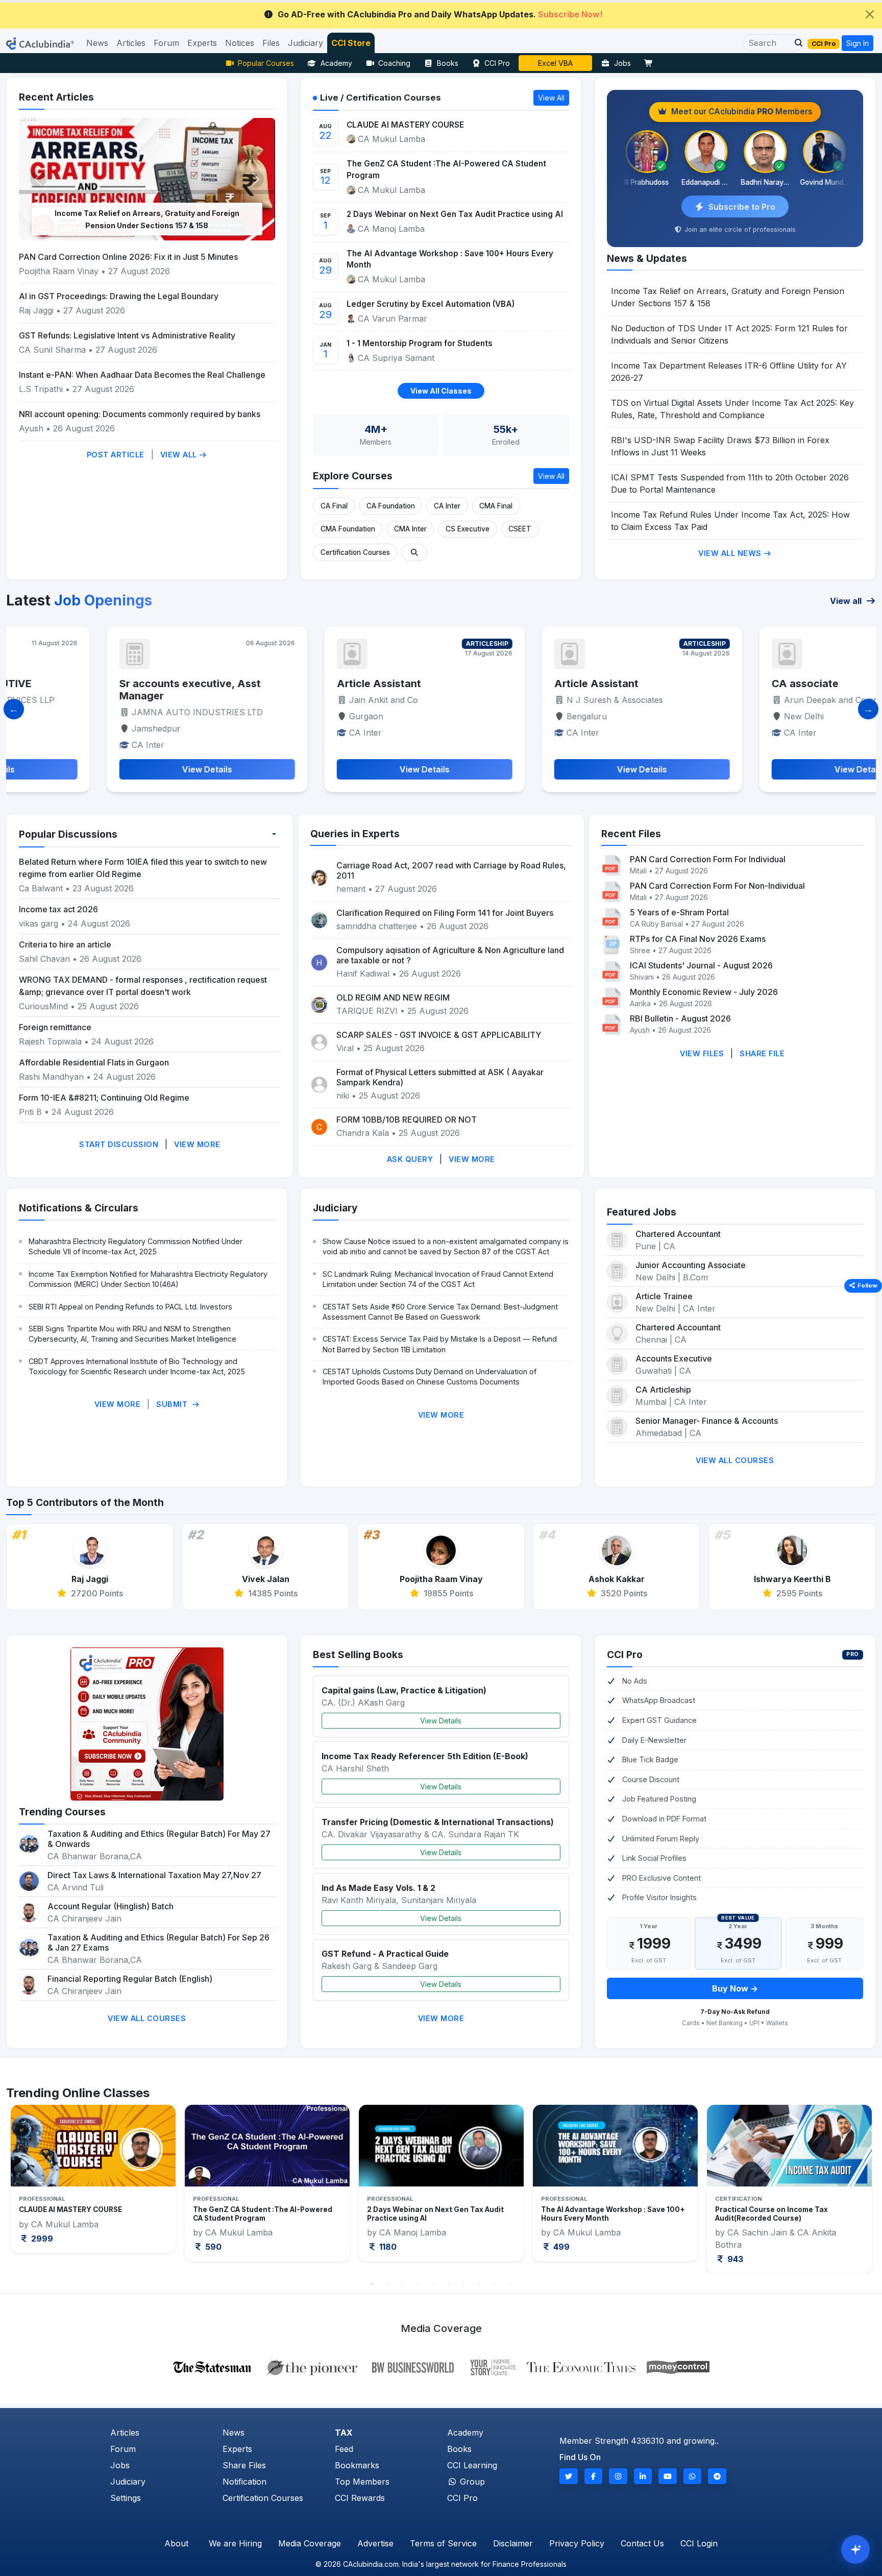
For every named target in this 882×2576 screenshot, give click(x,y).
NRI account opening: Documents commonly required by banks (140, 414)
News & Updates (647, 258)
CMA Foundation (348, 529)
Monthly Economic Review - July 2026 (704, 992)
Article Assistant (287, 684)
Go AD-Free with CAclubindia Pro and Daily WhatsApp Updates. (440, 14)
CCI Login (699, 2543)
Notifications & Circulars (79, 1208)
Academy (336, 63)
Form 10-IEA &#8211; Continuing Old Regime (104, 1098)
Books (448, 63)
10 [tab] (510, 2283)
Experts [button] (202, 43)
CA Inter (447, 506)
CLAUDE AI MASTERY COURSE (405, 125)
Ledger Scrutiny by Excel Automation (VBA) (431, 304)
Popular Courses (266, 63)
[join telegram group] (717, 2476)
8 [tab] (479, 2283)
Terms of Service (443, 2543)
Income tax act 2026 (58, 909)
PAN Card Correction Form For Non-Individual (717, 886)
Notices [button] (240, 43)
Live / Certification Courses (381, 98)
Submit (173, 1404)
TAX (344, 2433)
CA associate (713, 684)
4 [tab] (418, 2283)
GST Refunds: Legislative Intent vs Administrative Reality (127, 335)
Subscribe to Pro (742, 207)
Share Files (244, 2465)
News (234, 2433)
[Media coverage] (441, 2366)
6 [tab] (449, 2283)
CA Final (334, 506)
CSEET (520, 529)
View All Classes (441, 391)
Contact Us (642, 2543)
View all (847, 601)
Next (853, 2189)
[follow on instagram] (618, 2476)
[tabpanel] (93, 2183)
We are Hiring (235, 2543)
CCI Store (351, 43)
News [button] (97, 43)
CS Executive (468, 529)
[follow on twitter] (569, 2476)
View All (180, 455)
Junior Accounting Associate (691, 1265)
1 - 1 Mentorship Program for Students (420, 343)
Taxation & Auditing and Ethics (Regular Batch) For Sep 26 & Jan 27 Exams (158, 1942)
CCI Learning (472, 2465)
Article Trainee (664, 1296)
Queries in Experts (355, 834)
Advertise (375, 2543)
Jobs (622, 63)
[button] (796, 43)
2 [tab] (387, 2283)
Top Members (362, 2482)
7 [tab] (464, 2283)
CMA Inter (410, 529)
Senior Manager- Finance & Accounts (707, 1421)
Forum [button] (166, 43)
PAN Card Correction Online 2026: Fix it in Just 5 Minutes (128, 257)
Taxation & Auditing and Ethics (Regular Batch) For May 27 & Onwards (159, 1839)
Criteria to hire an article (65, 944)
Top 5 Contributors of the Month (85, 1502)
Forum (123, 2449)
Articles (125, 2433)
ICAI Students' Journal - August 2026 (701, 965)
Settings (126, 2498)
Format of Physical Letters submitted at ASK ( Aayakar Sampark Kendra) (440, 1077)
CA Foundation (391, 506)
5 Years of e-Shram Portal (679, 912)
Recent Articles (56, 97)
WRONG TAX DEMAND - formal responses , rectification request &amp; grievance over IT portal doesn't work (143, 986)
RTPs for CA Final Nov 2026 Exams (698, 939)
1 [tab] (372, 2283)
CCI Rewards (360, 2498)
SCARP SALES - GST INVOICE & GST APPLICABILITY (439, 1035)
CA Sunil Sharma (54, 350)
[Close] (870, 14)
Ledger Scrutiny (556, 63)
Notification (244, 2482)
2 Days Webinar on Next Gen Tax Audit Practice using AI (455, 214)
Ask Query (410, 1159)
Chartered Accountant (678, 1234)
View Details (441, 1721)
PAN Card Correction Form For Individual (708, 859)
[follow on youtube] (668, 2476)
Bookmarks (357, 2465)
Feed (344, 2449)
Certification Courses (355, 552)
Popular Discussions (68, 834)
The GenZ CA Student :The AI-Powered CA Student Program (446, 169)
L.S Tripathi (41, 389)
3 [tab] (403, 2283)
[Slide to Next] (868, 709)
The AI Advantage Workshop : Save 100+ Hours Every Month (450, 259)
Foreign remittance (55, 1027)
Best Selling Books (358, 1655)
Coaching (394, 63)
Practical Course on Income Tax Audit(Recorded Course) (597, 2214)
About (176, 2543)
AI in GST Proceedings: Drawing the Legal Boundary (119, 296)
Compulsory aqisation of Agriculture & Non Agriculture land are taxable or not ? (450, 955)
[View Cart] (651, 63)
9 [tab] (495, 2283)
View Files (702, 1053)
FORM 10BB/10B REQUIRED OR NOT (407, 1120)
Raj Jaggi (36, 310)
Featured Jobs (642, 1212)
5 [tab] (433, 2283)
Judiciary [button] (305, 43)
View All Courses (735, 1460)
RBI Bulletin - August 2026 (680, 1018)
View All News (731, 553)
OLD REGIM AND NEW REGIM (393, 998)
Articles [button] (131, 43)
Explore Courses (353, 476)
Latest (79, 600)
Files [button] (271, 43)
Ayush (31, 428)
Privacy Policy (577, 2543)
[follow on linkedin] (643, 2476)
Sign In (857, 43)
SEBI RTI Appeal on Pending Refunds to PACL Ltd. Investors (130, 1307)
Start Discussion (119, 1144)
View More (197, 1144)
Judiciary (335, 1208)
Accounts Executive (674, 1358)
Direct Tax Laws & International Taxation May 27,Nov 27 (154, 1875)
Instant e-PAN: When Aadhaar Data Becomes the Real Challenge (142, 375)
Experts (237, 2449)
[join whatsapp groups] (693, 2476)
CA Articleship (663, 1390)
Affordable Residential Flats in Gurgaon (94, 1062)
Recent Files (631, 834)
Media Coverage (310, 2543)
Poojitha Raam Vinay (60, 271)
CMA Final (496, 506)
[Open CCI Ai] (855, 2549)
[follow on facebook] (594, 2476)
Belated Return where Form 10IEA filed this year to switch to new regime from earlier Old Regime (143, 868)
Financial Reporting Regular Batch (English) (130, 1979)
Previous (29, 2189)
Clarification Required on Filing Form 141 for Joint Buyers (445, 913)
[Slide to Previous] (14, 709)
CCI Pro (497, 63)
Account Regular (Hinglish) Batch (111, 1906)
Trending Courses (62, 1812)
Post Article (116, 455)
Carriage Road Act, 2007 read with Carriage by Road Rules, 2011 (451, 870)
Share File (762, 1053)
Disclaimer (513, 2543)
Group (471, 2482)
